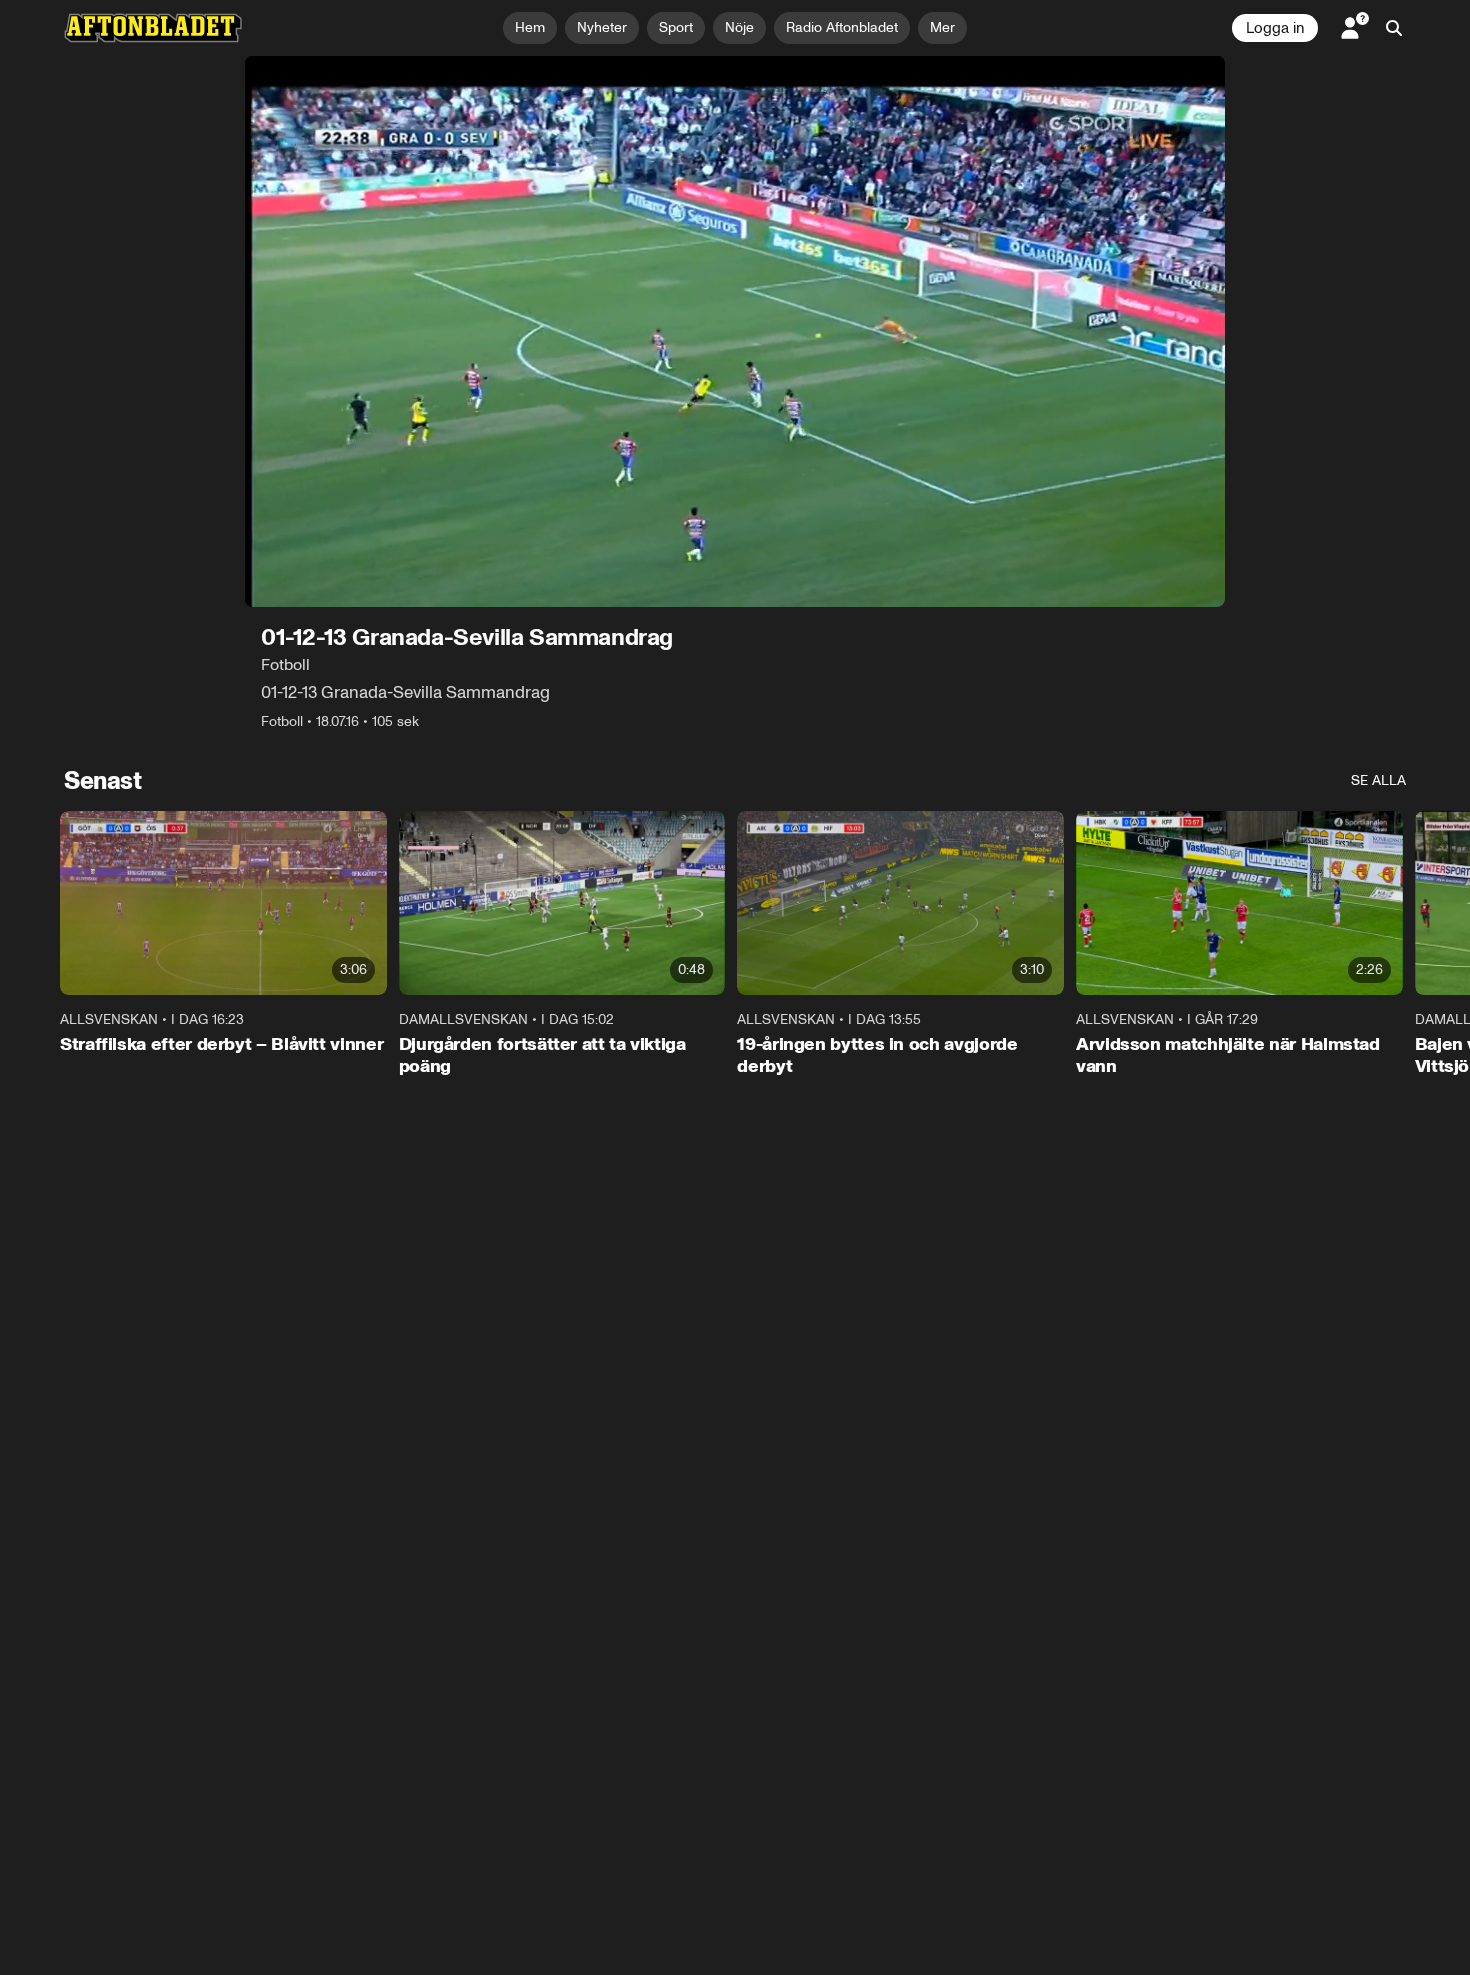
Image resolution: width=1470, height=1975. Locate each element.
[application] (735, 331)
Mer (942, 27)
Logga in (1275, 28)
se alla (1378, 780)
